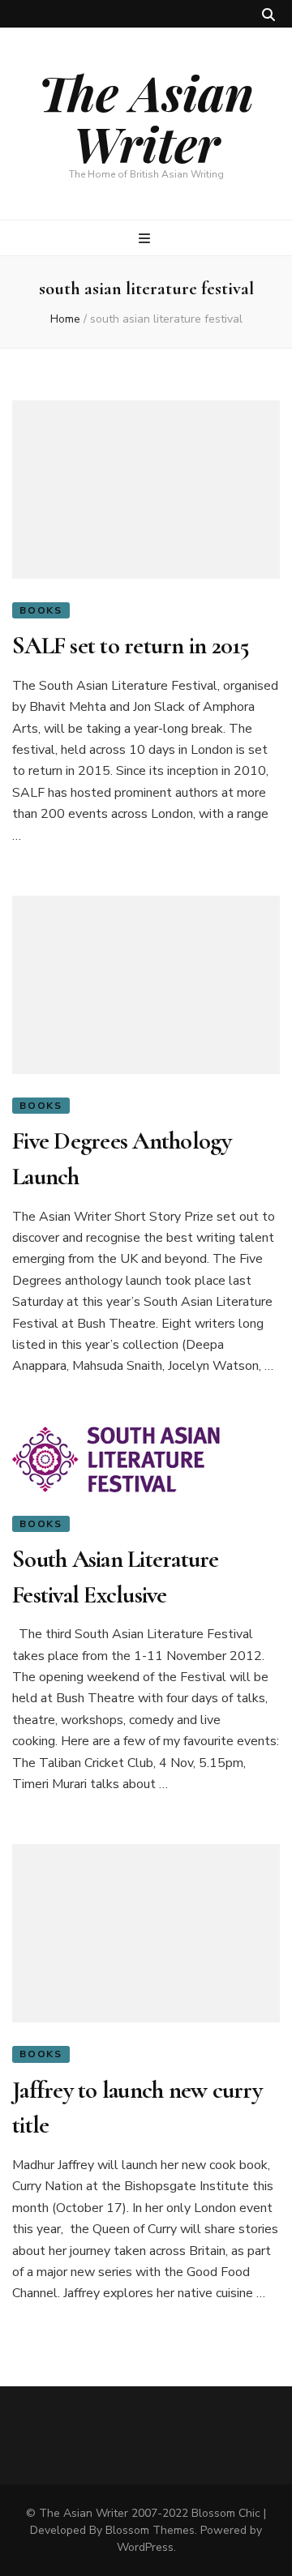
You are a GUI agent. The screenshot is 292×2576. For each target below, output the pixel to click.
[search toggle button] (268, 15)
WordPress (145, 2547)
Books (41, 610)
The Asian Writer (146, 117)
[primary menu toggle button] (146, 239)
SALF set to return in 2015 (131, 646)
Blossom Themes (150, 2530)
